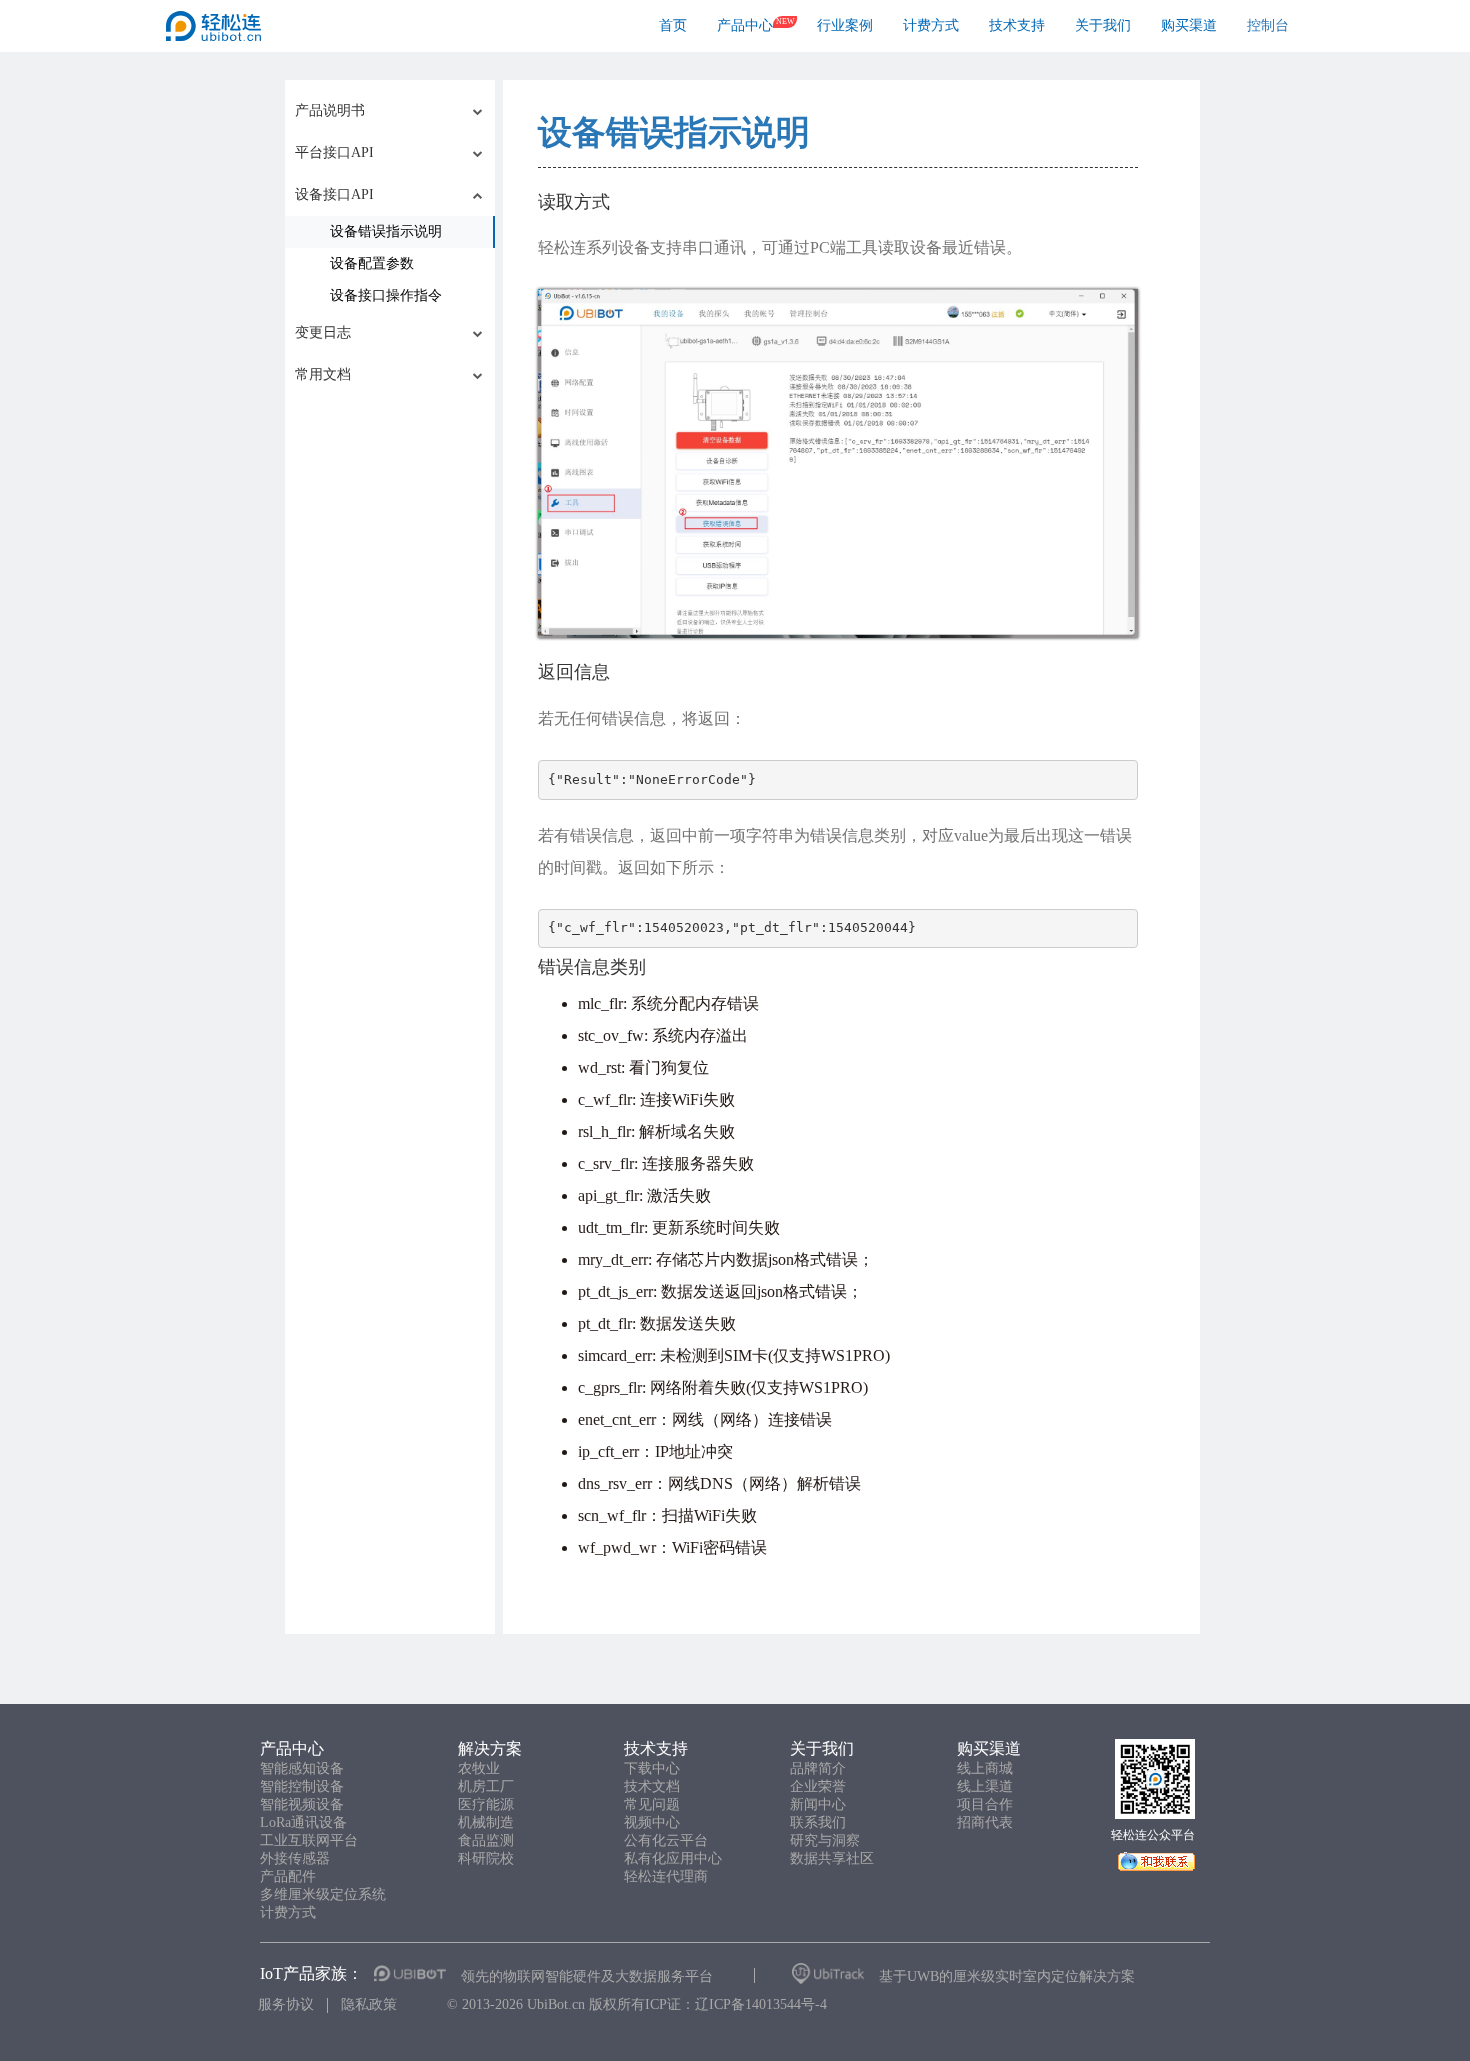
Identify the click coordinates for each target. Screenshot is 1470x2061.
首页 (673, 25)
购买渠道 (1189, 25)
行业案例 (845, 25)
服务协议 (286, 2004)
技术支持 (1017, 25)
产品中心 (745, 25)
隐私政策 (369, 2004)
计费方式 (931, 25)
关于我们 (1103, 25)
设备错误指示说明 (674, 132)
